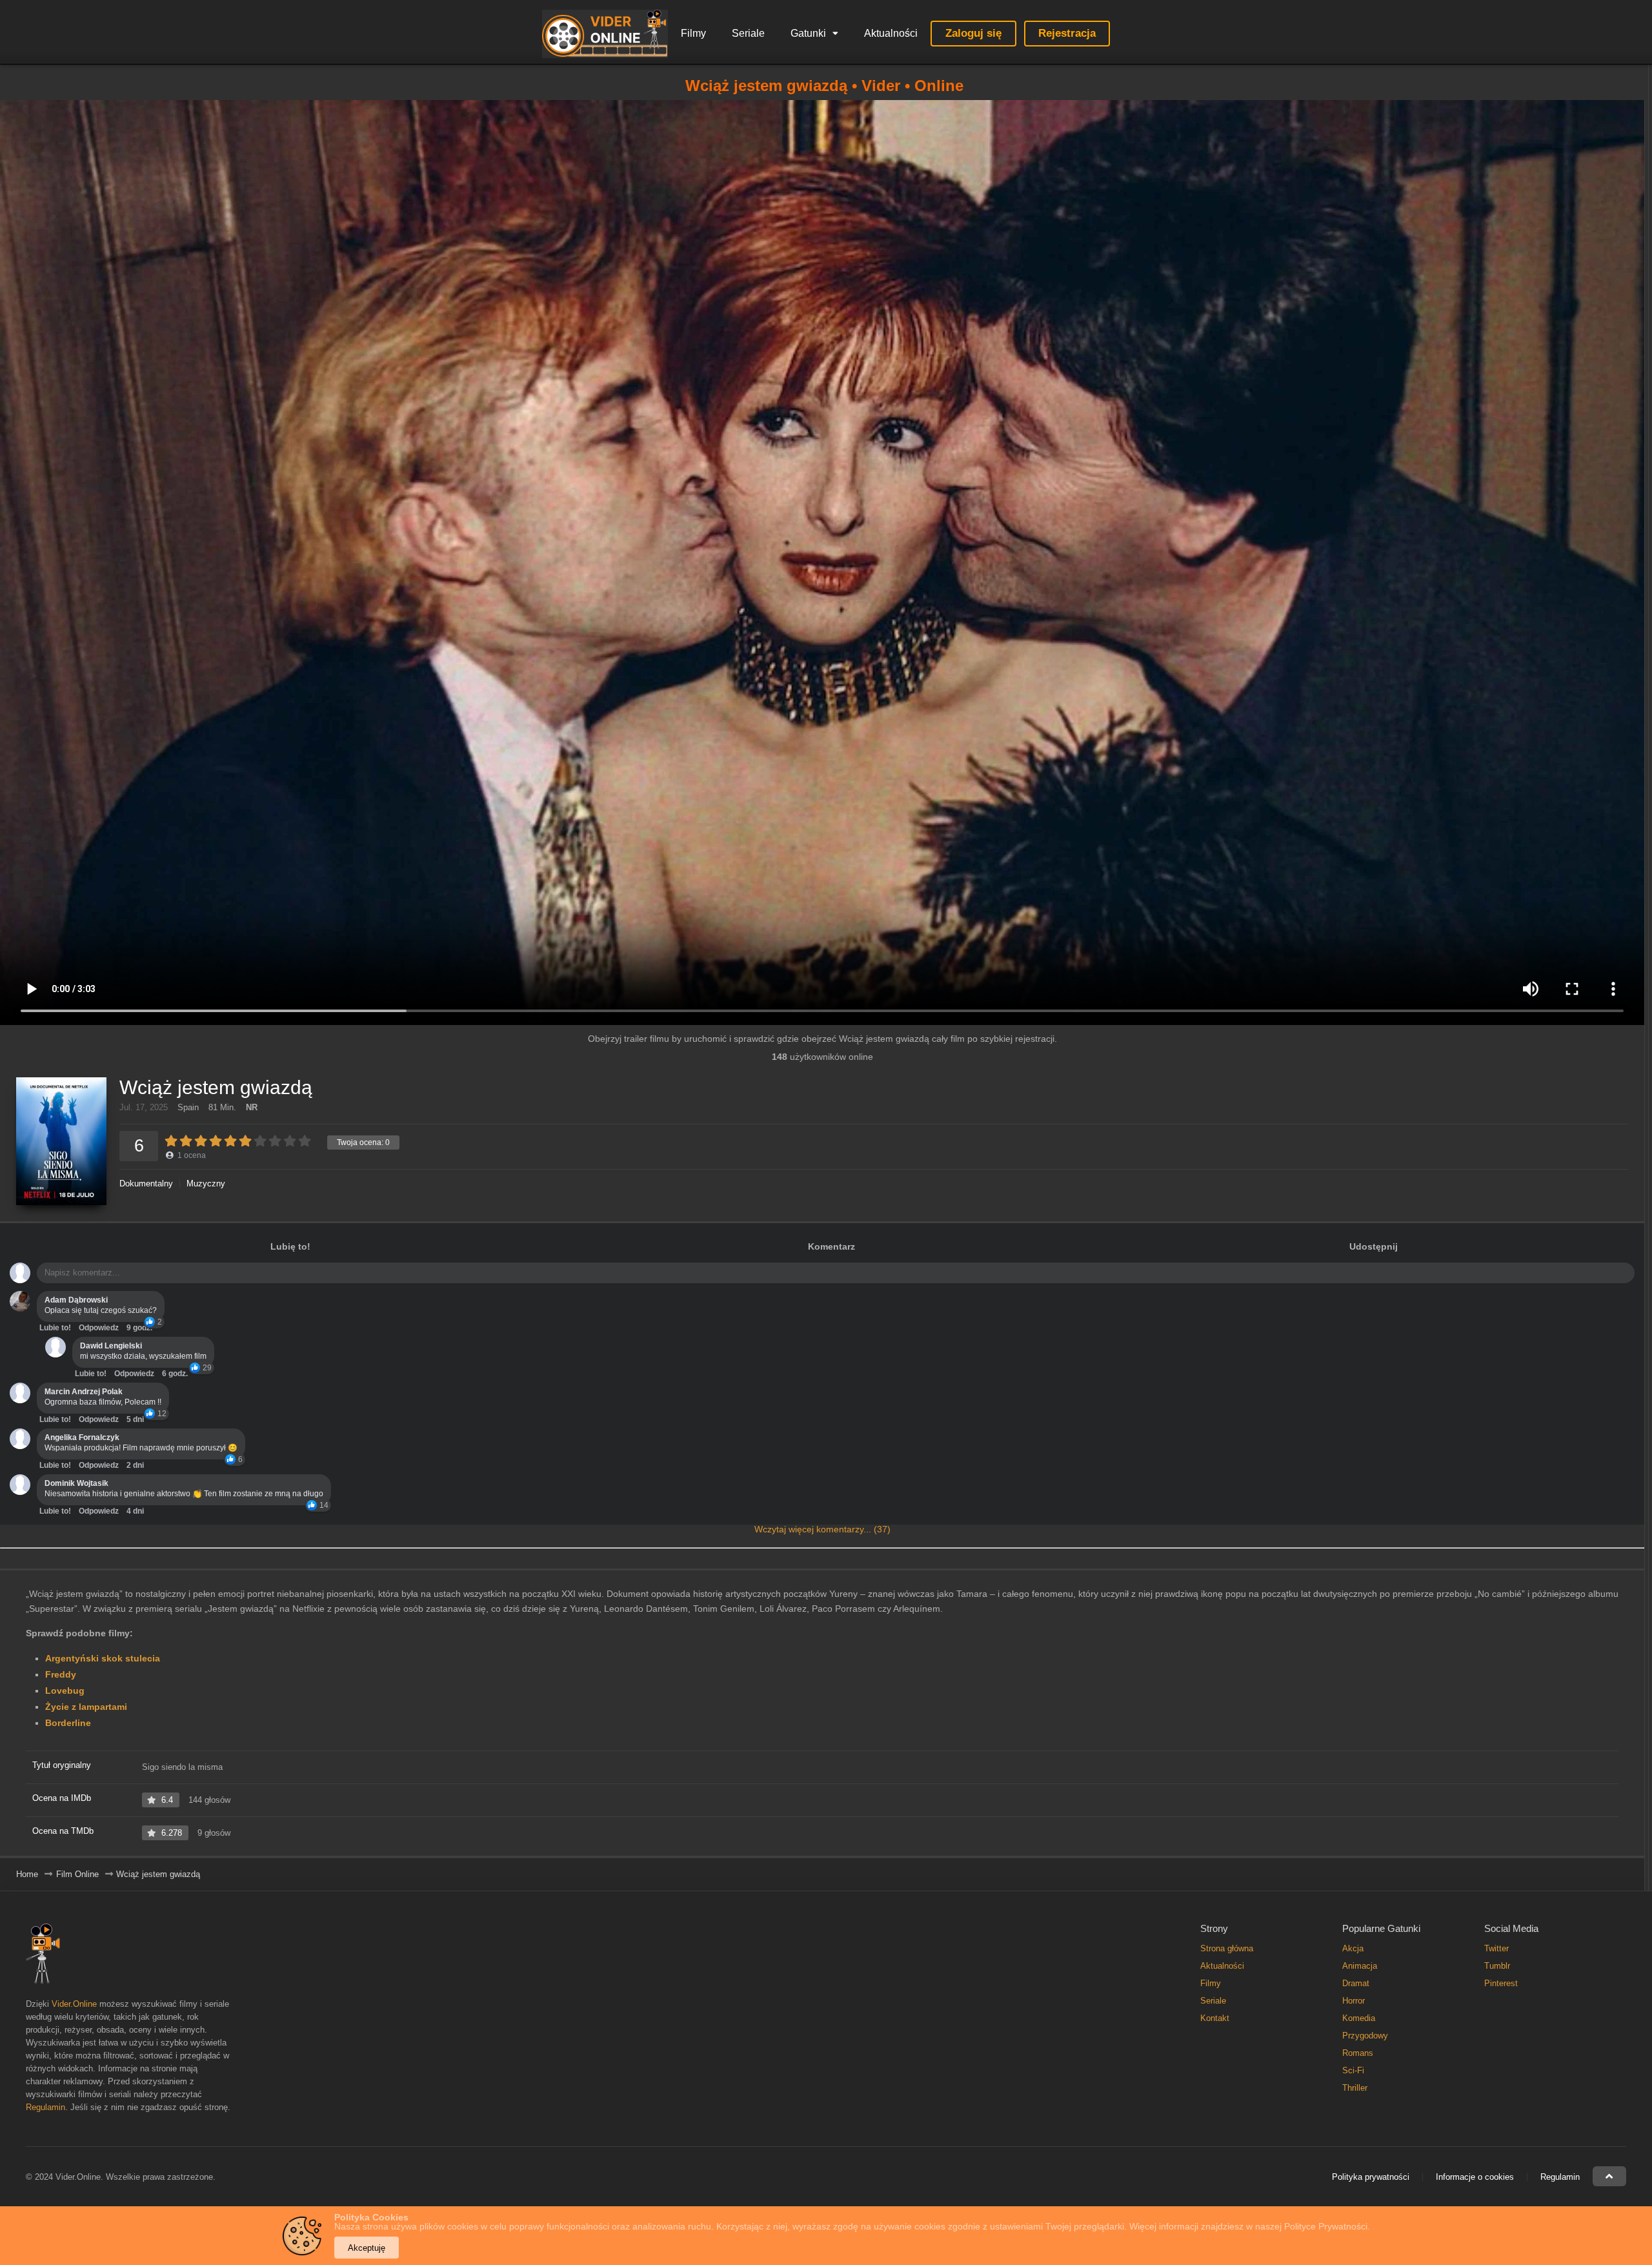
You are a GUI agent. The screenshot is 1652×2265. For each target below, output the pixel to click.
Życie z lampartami (86, 1707)
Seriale (748, 33)
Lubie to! (55, 1328)
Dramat (1356, 1983)
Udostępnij (1374, 1246)
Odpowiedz (99, 1328)
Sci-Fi (1353, 2070)
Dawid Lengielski (111, 1346)
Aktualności (891, 33)
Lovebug (65, 1691)
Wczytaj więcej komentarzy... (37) (822, 1529)
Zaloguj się (973, 33)
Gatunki (808, 33)
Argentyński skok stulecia (103, 1658)
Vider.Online (74, 2004)
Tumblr (1497, 1966)
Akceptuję (367, 2248)
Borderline (68, 1723)
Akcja (1353, 1948)
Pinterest (1501, 1983)
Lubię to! (290, 1246)
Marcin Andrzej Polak (84, 1392)
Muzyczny (206, 1183)
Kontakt (1215, 2018)
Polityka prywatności (1371, 2177)
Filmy (693, 33)
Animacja (1360, 1966)
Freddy (61, 1674)
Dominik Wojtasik (76, 1483)
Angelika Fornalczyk (82, 1437)
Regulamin (45, 2107)
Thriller (1355, 2088)
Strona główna (1227, 1948)
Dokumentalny (146, 1183)
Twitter (1496, 1948)
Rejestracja (1067, 33)
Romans (1358, 2053)
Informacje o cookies (1475, 2177)
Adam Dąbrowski (76, 1300)
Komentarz (831, 1246)
